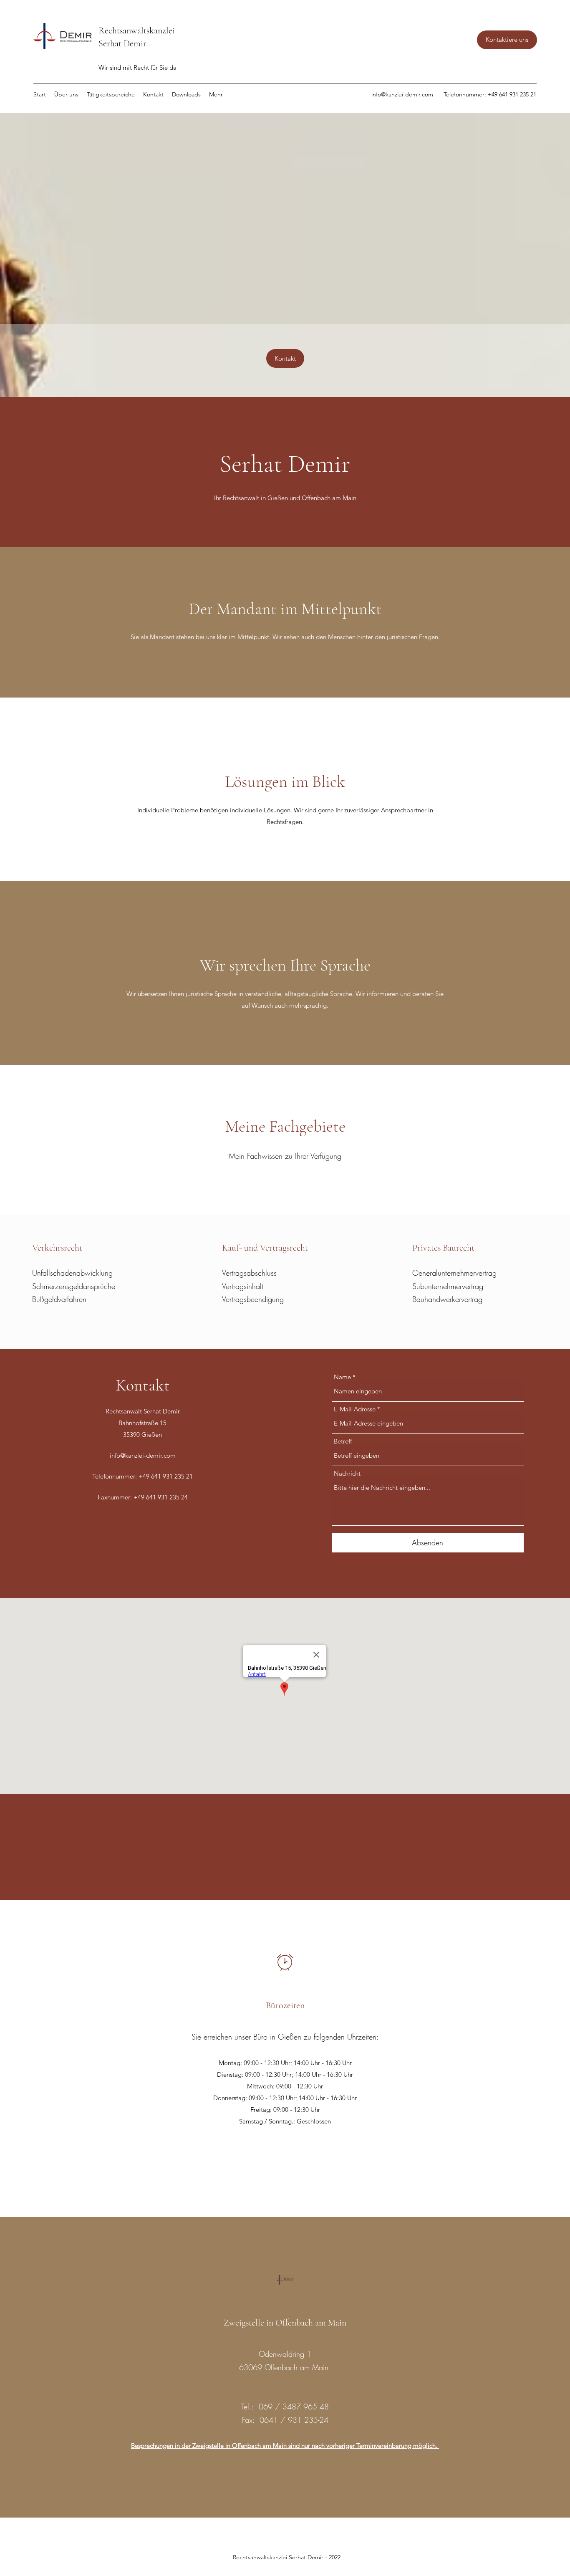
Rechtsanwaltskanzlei (137, 30)
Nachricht (347, 1473)
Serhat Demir (124, 43)
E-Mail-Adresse (355, 1409)
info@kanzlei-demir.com (402, 94)
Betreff (343, 1441)
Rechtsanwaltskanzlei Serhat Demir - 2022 (287, 2557)
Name (342, 1377)
